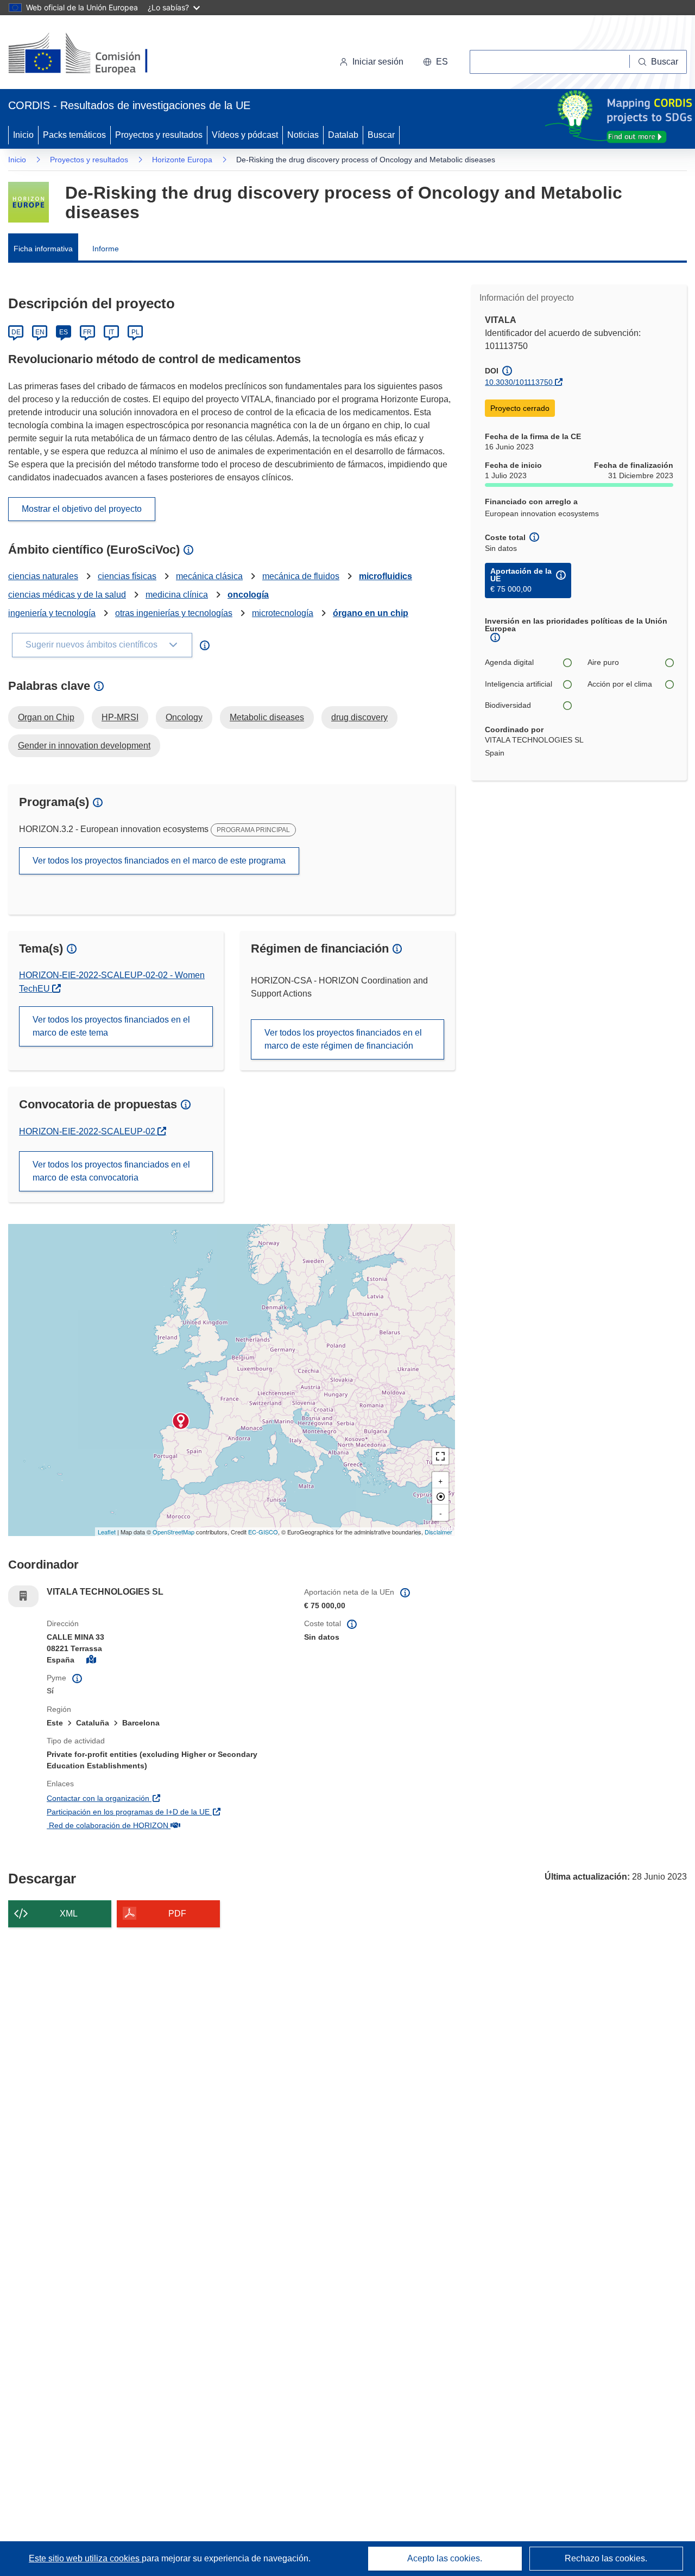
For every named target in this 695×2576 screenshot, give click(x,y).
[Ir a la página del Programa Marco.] (29, 202)
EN (40, 332)
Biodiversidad (508, 705)
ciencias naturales (43, 576)
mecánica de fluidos (301, 576)
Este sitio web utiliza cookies (85, 2558)
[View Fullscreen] (440, 1456)
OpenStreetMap (173, 1532)
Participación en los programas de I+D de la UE (167, 1812)
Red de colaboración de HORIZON (166, 1825)
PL (135, 332)
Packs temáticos (74, 135)
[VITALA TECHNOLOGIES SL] (181, 1421)
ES (64, 332)
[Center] (440, 1496)
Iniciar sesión (378, 62)
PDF (177, 1914)
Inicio (23, 135)
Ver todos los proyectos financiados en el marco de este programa (159, 861)
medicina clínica (177, 595)
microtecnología (283, 613)
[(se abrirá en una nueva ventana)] (96, 54)
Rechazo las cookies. (606, 2558)
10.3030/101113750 (519, 382)
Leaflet (107, 1532)
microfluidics (386, 576)
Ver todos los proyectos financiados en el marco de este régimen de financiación (343, 1039)
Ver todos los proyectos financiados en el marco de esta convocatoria (111, 1171)
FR (87, 332)
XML (69, 1914)
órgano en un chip (371, 613)
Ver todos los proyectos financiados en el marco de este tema (111, 1026)
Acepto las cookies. (445, 2558)
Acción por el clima (620, 684)
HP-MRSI (120, 717)
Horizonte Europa (182, 160)
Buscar (381, 135)
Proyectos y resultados (159, 135)
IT (111, 332)
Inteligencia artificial (519, 684)
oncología (248, 595)
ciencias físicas (127, 576)
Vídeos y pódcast (245, 135)
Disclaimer (438, 1532)
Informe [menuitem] (106, 249)
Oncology (184, 717)
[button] (435, 62)
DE (16, 332)
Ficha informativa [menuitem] (43, 249)
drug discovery (359, 717)
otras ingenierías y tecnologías (174, 613)
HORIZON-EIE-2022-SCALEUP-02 (88, 1131)
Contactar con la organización (156, 1798)
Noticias (303, 135)
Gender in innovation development (84, 745)
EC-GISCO (263, 1532)
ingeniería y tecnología (52, 613)
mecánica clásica (209, 576)
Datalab (343, 135)
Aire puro (603, 662)
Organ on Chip (46, 717)
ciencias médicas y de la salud (67, 595)
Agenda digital (509, 662)
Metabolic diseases (267, 717)
